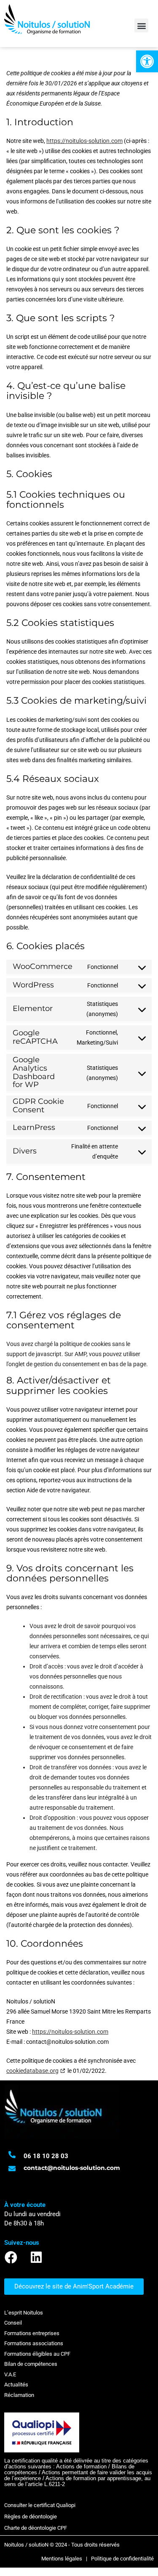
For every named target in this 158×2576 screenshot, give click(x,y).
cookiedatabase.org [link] (32, 2071)
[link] (147, 61)
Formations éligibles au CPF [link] (37, 2354)
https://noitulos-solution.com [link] (84, 141)
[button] (141, 25)
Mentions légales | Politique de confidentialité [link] (98, 2559)
